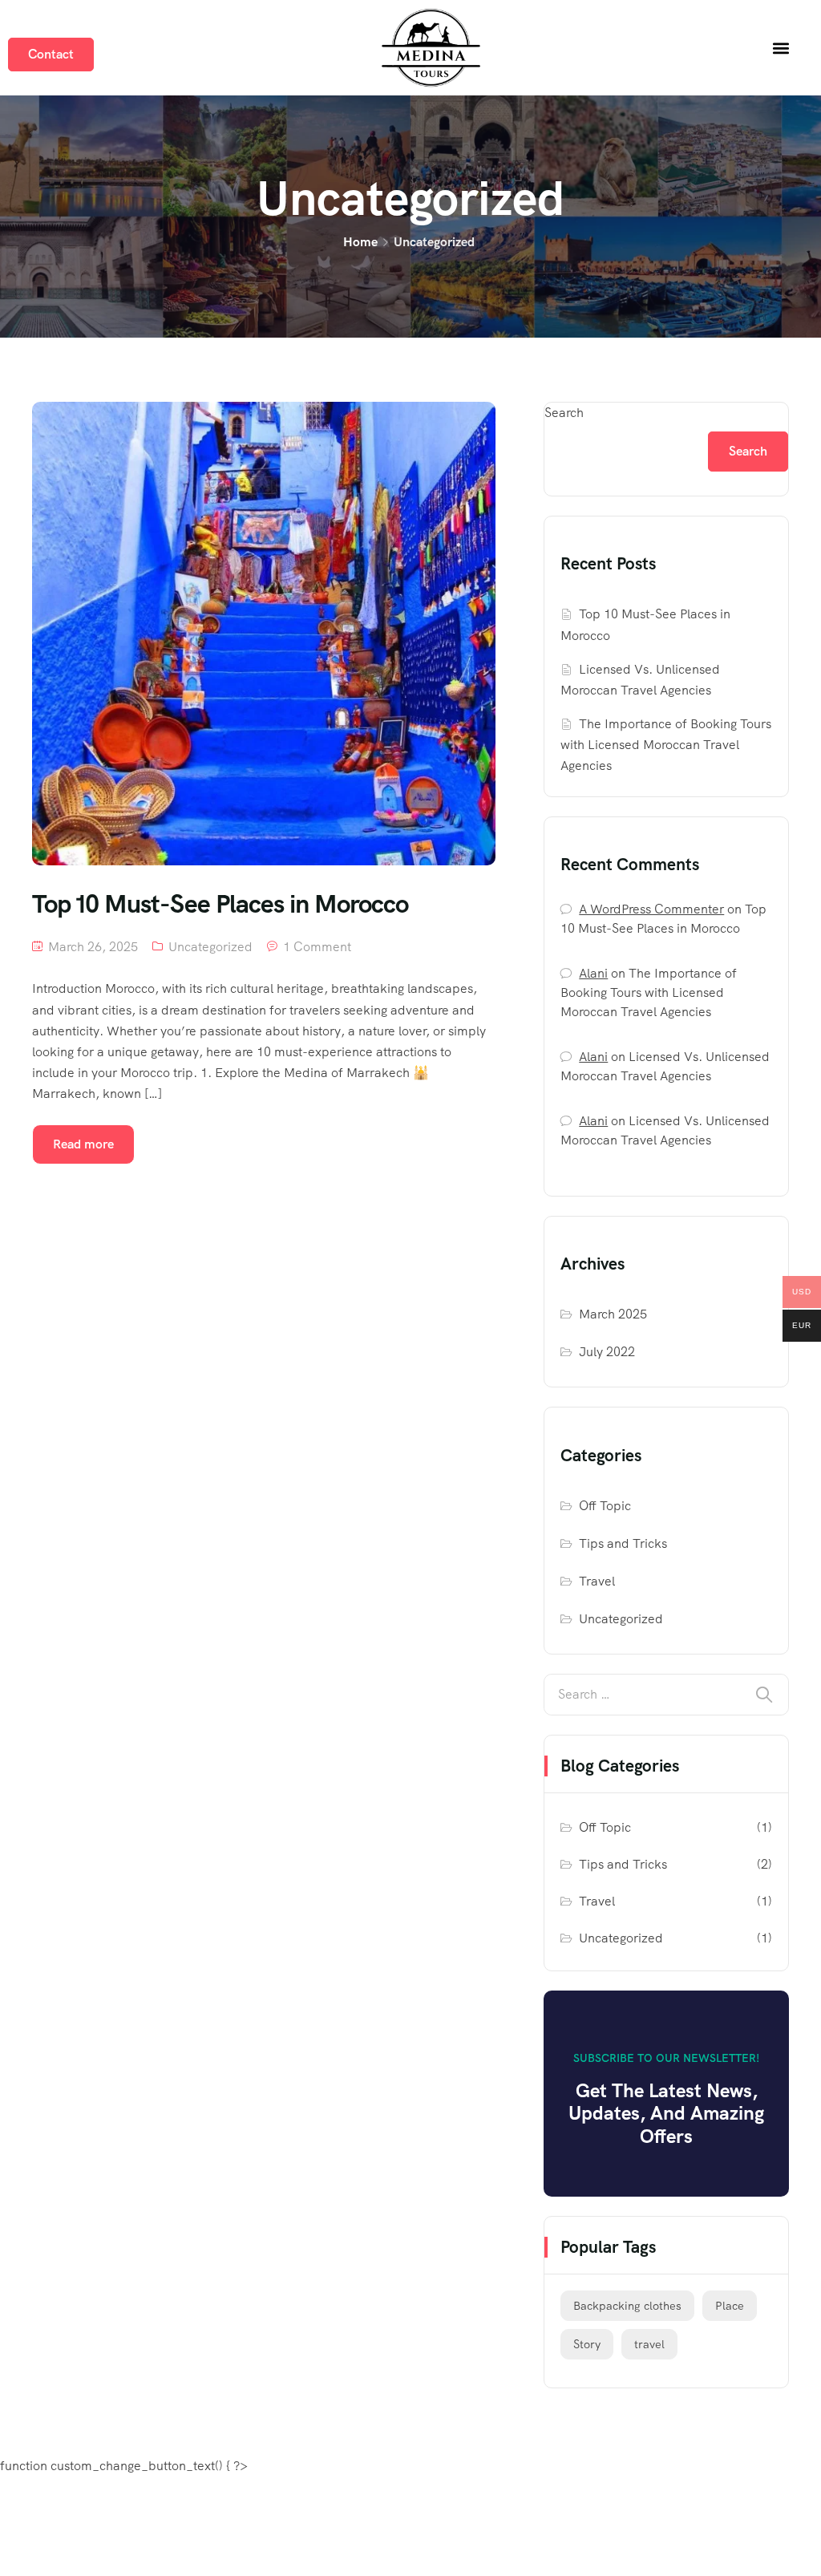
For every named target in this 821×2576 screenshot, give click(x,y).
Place (730, 2306)
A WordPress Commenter (651, 909)
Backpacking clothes (627, 2306)
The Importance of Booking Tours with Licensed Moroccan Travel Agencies (666, 745)
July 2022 (607, 1352)
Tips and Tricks (623, 1543)
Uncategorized (210, 947)
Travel (597, 1581)
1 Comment (317, 947)
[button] (781, 48)
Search (564, 413)
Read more (83, 1144)
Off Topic (605, 1506)
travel (649, 2344)
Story (587, 2344)
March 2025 (613, 1314)
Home (360, 242)
